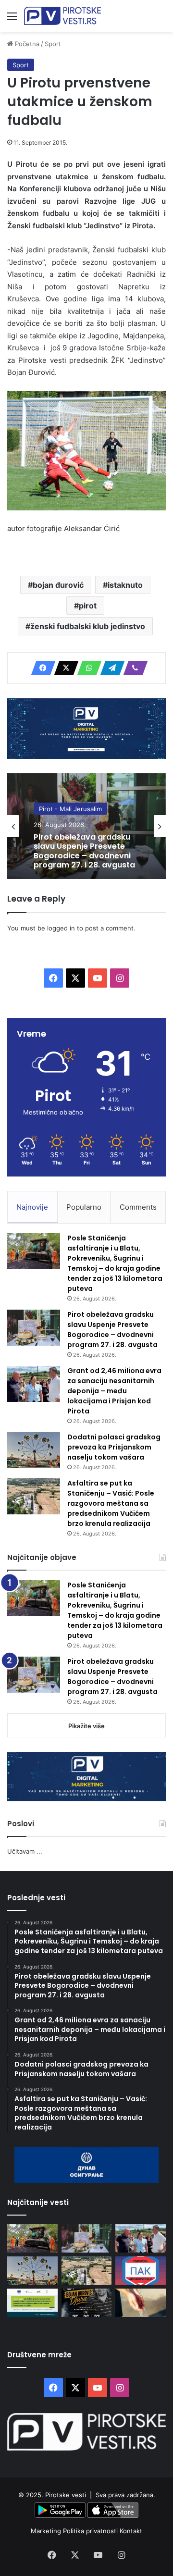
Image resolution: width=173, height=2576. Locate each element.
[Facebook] (40, 668)
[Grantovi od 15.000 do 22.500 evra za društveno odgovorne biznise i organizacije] (32, 2303)
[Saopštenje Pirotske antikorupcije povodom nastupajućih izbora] (141, 2271)
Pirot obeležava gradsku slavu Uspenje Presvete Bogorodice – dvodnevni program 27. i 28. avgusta (84, 851)
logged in (61, 928)
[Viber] (133, 668)
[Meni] (12, 19)
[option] (86, 826)
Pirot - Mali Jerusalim (70, 809)
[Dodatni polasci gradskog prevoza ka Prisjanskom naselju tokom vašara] (34, 1450)
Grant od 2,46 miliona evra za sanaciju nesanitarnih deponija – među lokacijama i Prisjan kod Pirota (114, 1391)
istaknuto (125, 585)
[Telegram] (110, 668)
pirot (88, 606)
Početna (26, 44)
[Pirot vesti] (62, 16)
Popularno (84, 1207)
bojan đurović (58, 585)
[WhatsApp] (86, 668)
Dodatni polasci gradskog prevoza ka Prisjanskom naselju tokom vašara (114, 1447)
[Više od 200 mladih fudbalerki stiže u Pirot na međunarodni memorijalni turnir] (87, 2303)
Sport (53, 44)
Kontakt (131, 2531)
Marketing (47, 2531)
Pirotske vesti (66, 2495)
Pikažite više (86, 1726)
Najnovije (32, 1207)
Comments (138, 1207)
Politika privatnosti (91, 2531)
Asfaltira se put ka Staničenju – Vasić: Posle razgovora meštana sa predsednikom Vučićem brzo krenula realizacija (111, 1503)
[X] (63, 668)
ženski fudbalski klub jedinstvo (88, 626)
